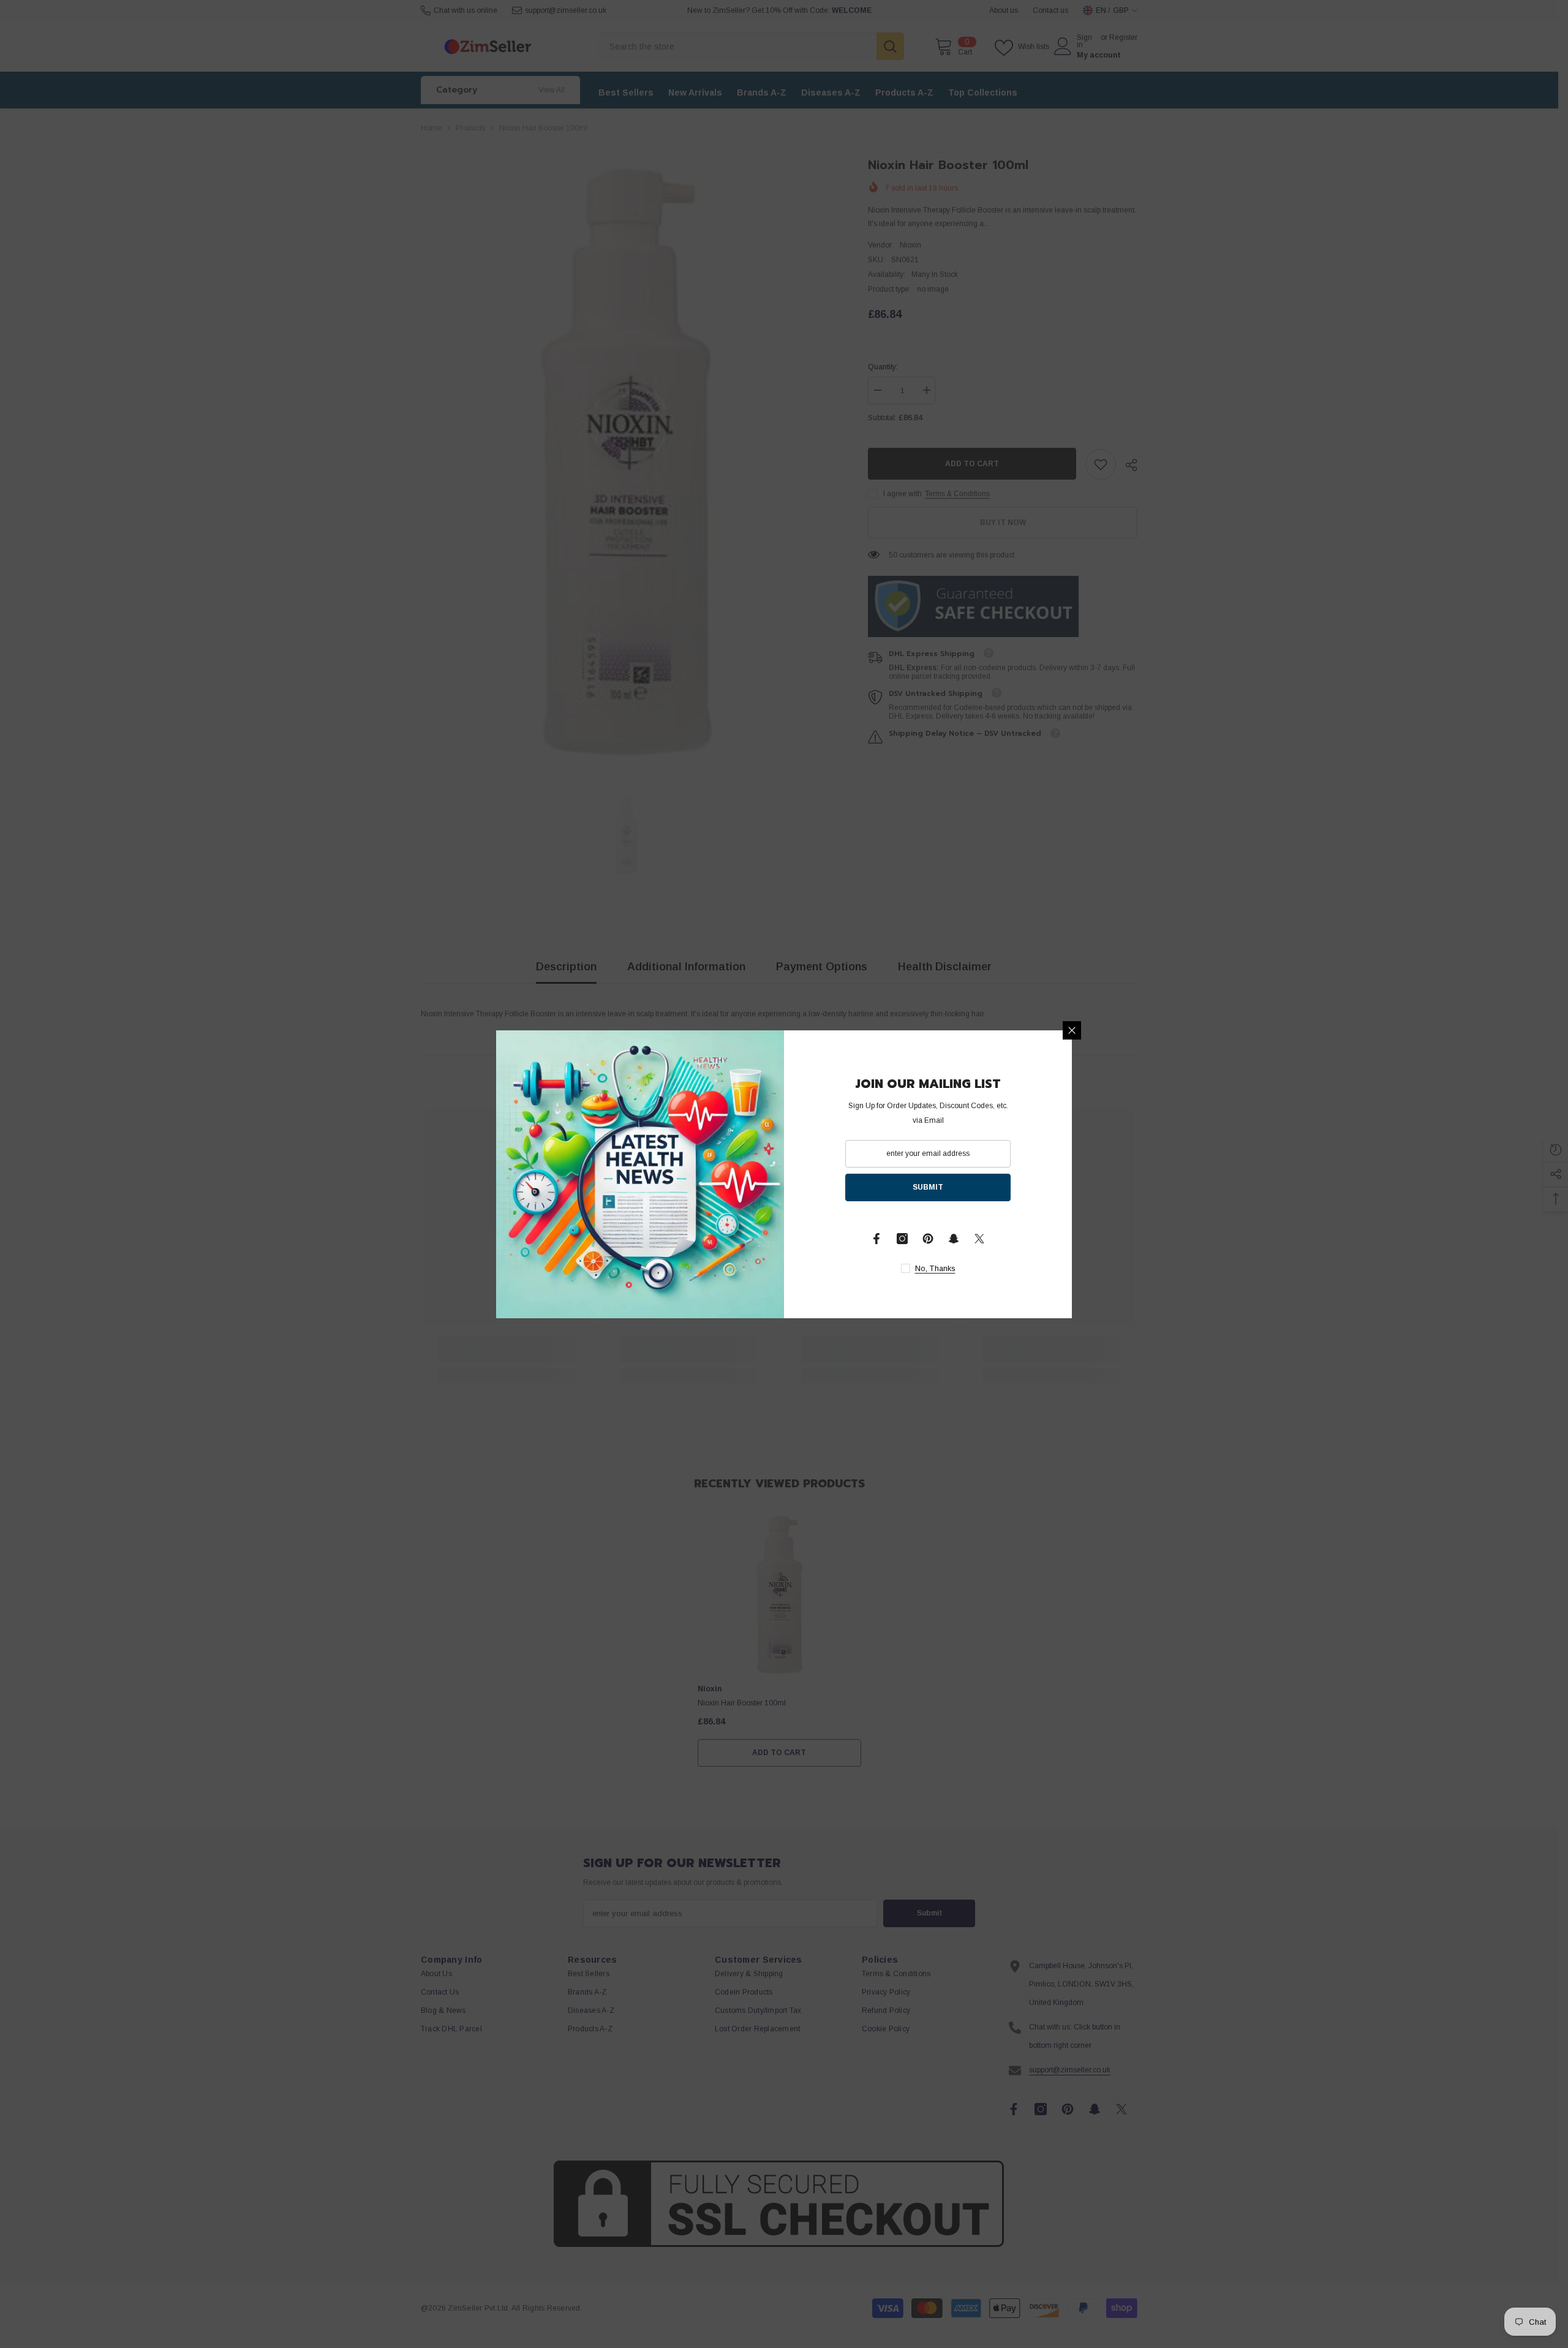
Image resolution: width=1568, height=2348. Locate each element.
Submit (928, 1187)
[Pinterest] (928, 1239)
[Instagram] (902, 1239)
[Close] (1072, 1030)
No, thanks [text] (935, 1269)
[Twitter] (979, 1239)
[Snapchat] (954, 1239)
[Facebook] (876, 1239)
